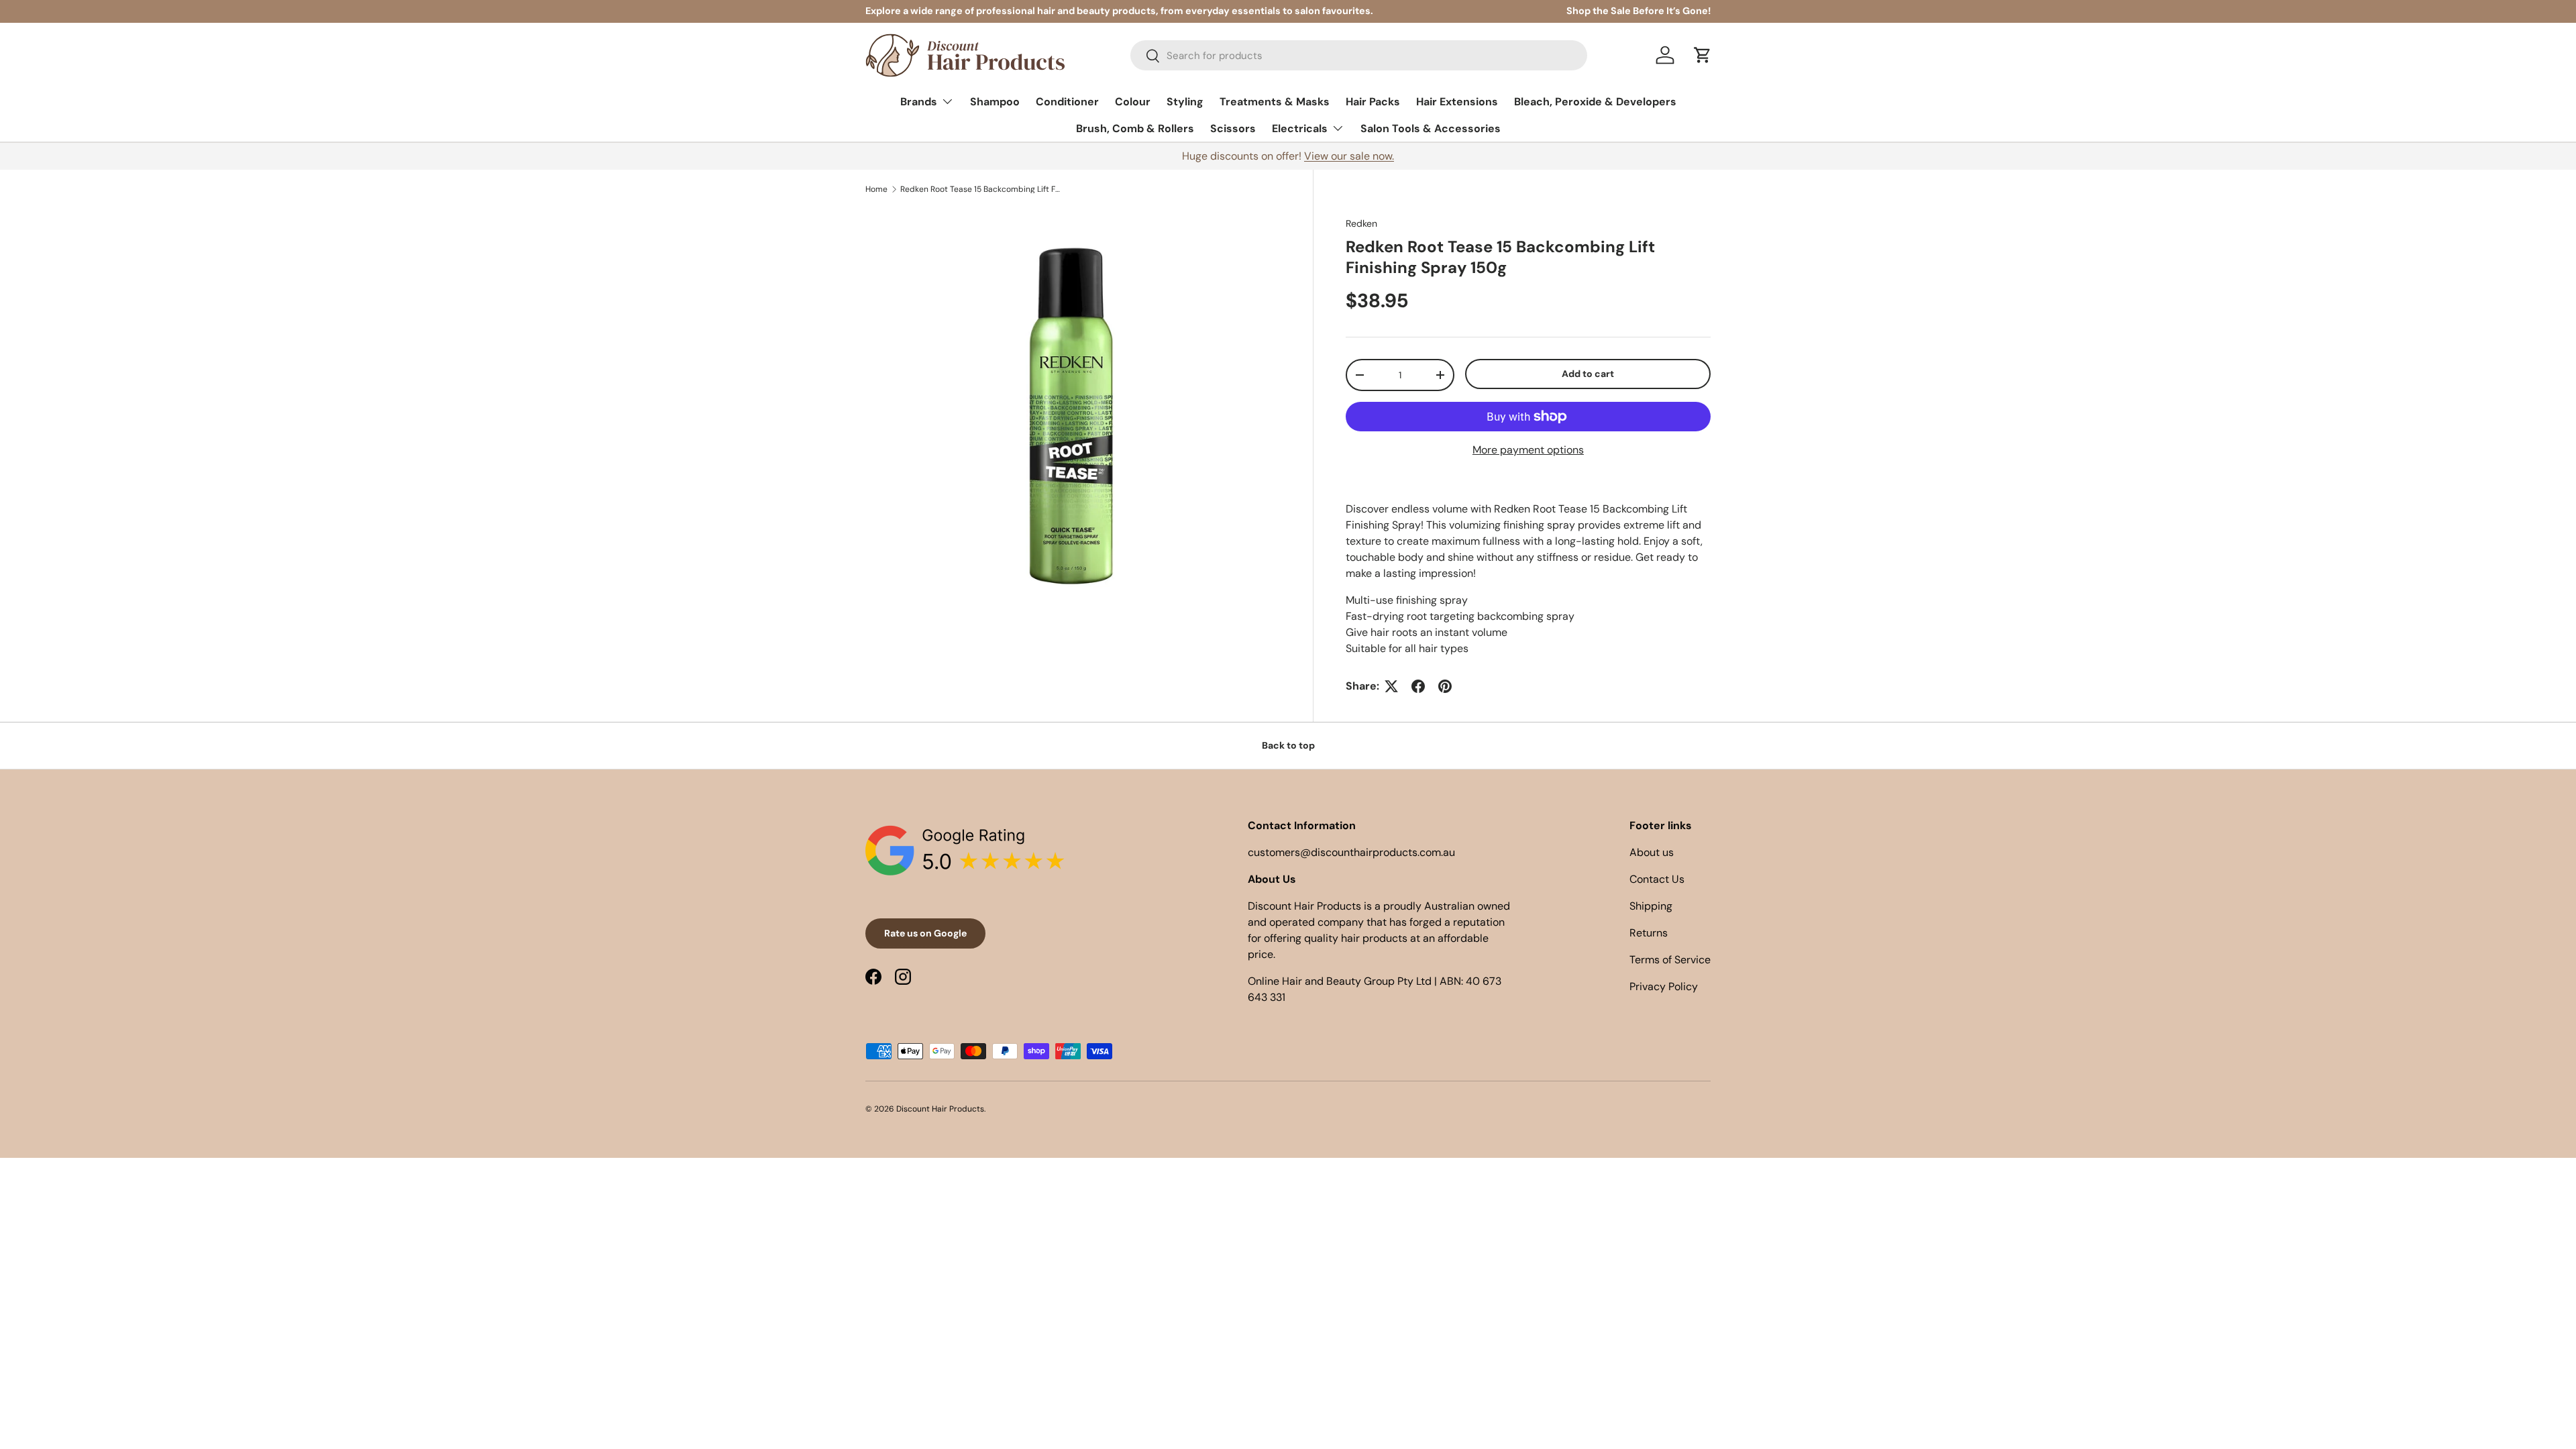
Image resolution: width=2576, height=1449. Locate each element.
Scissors (1233, 128)
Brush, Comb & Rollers (1135, 128)
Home (876, 189)
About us (1652, 852)
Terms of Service (1670, 960)
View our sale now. (1349, 156)
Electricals (1300, 128)
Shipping (1651, 906)
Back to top (1288, 745)
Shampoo (995, 102)
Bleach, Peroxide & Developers (1595, 102)
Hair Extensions (1457, 102)
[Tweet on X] (1391, 686)
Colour (1133, 102)
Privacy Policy (1664, 986)
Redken (1361, 223)
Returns (1649, 933)
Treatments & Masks (1275, 102)
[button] (1703, 55)
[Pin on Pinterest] (1445, 686)
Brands (919, 102)
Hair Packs (1373, 102)
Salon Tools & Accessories (1431, 128)
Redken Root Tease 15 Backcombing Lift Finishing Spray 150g (981, 189)
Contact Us (1657, 879)
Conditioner (1067, 102)
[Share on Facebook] (1418, 686)
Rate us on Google (925, 933)
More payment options (1528, 450)
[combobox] (1359, 55)
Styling (1185, 102)
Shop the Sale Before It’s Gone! (1639, 11)
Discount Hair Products (940, 1109)
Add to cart (1588, 374)
